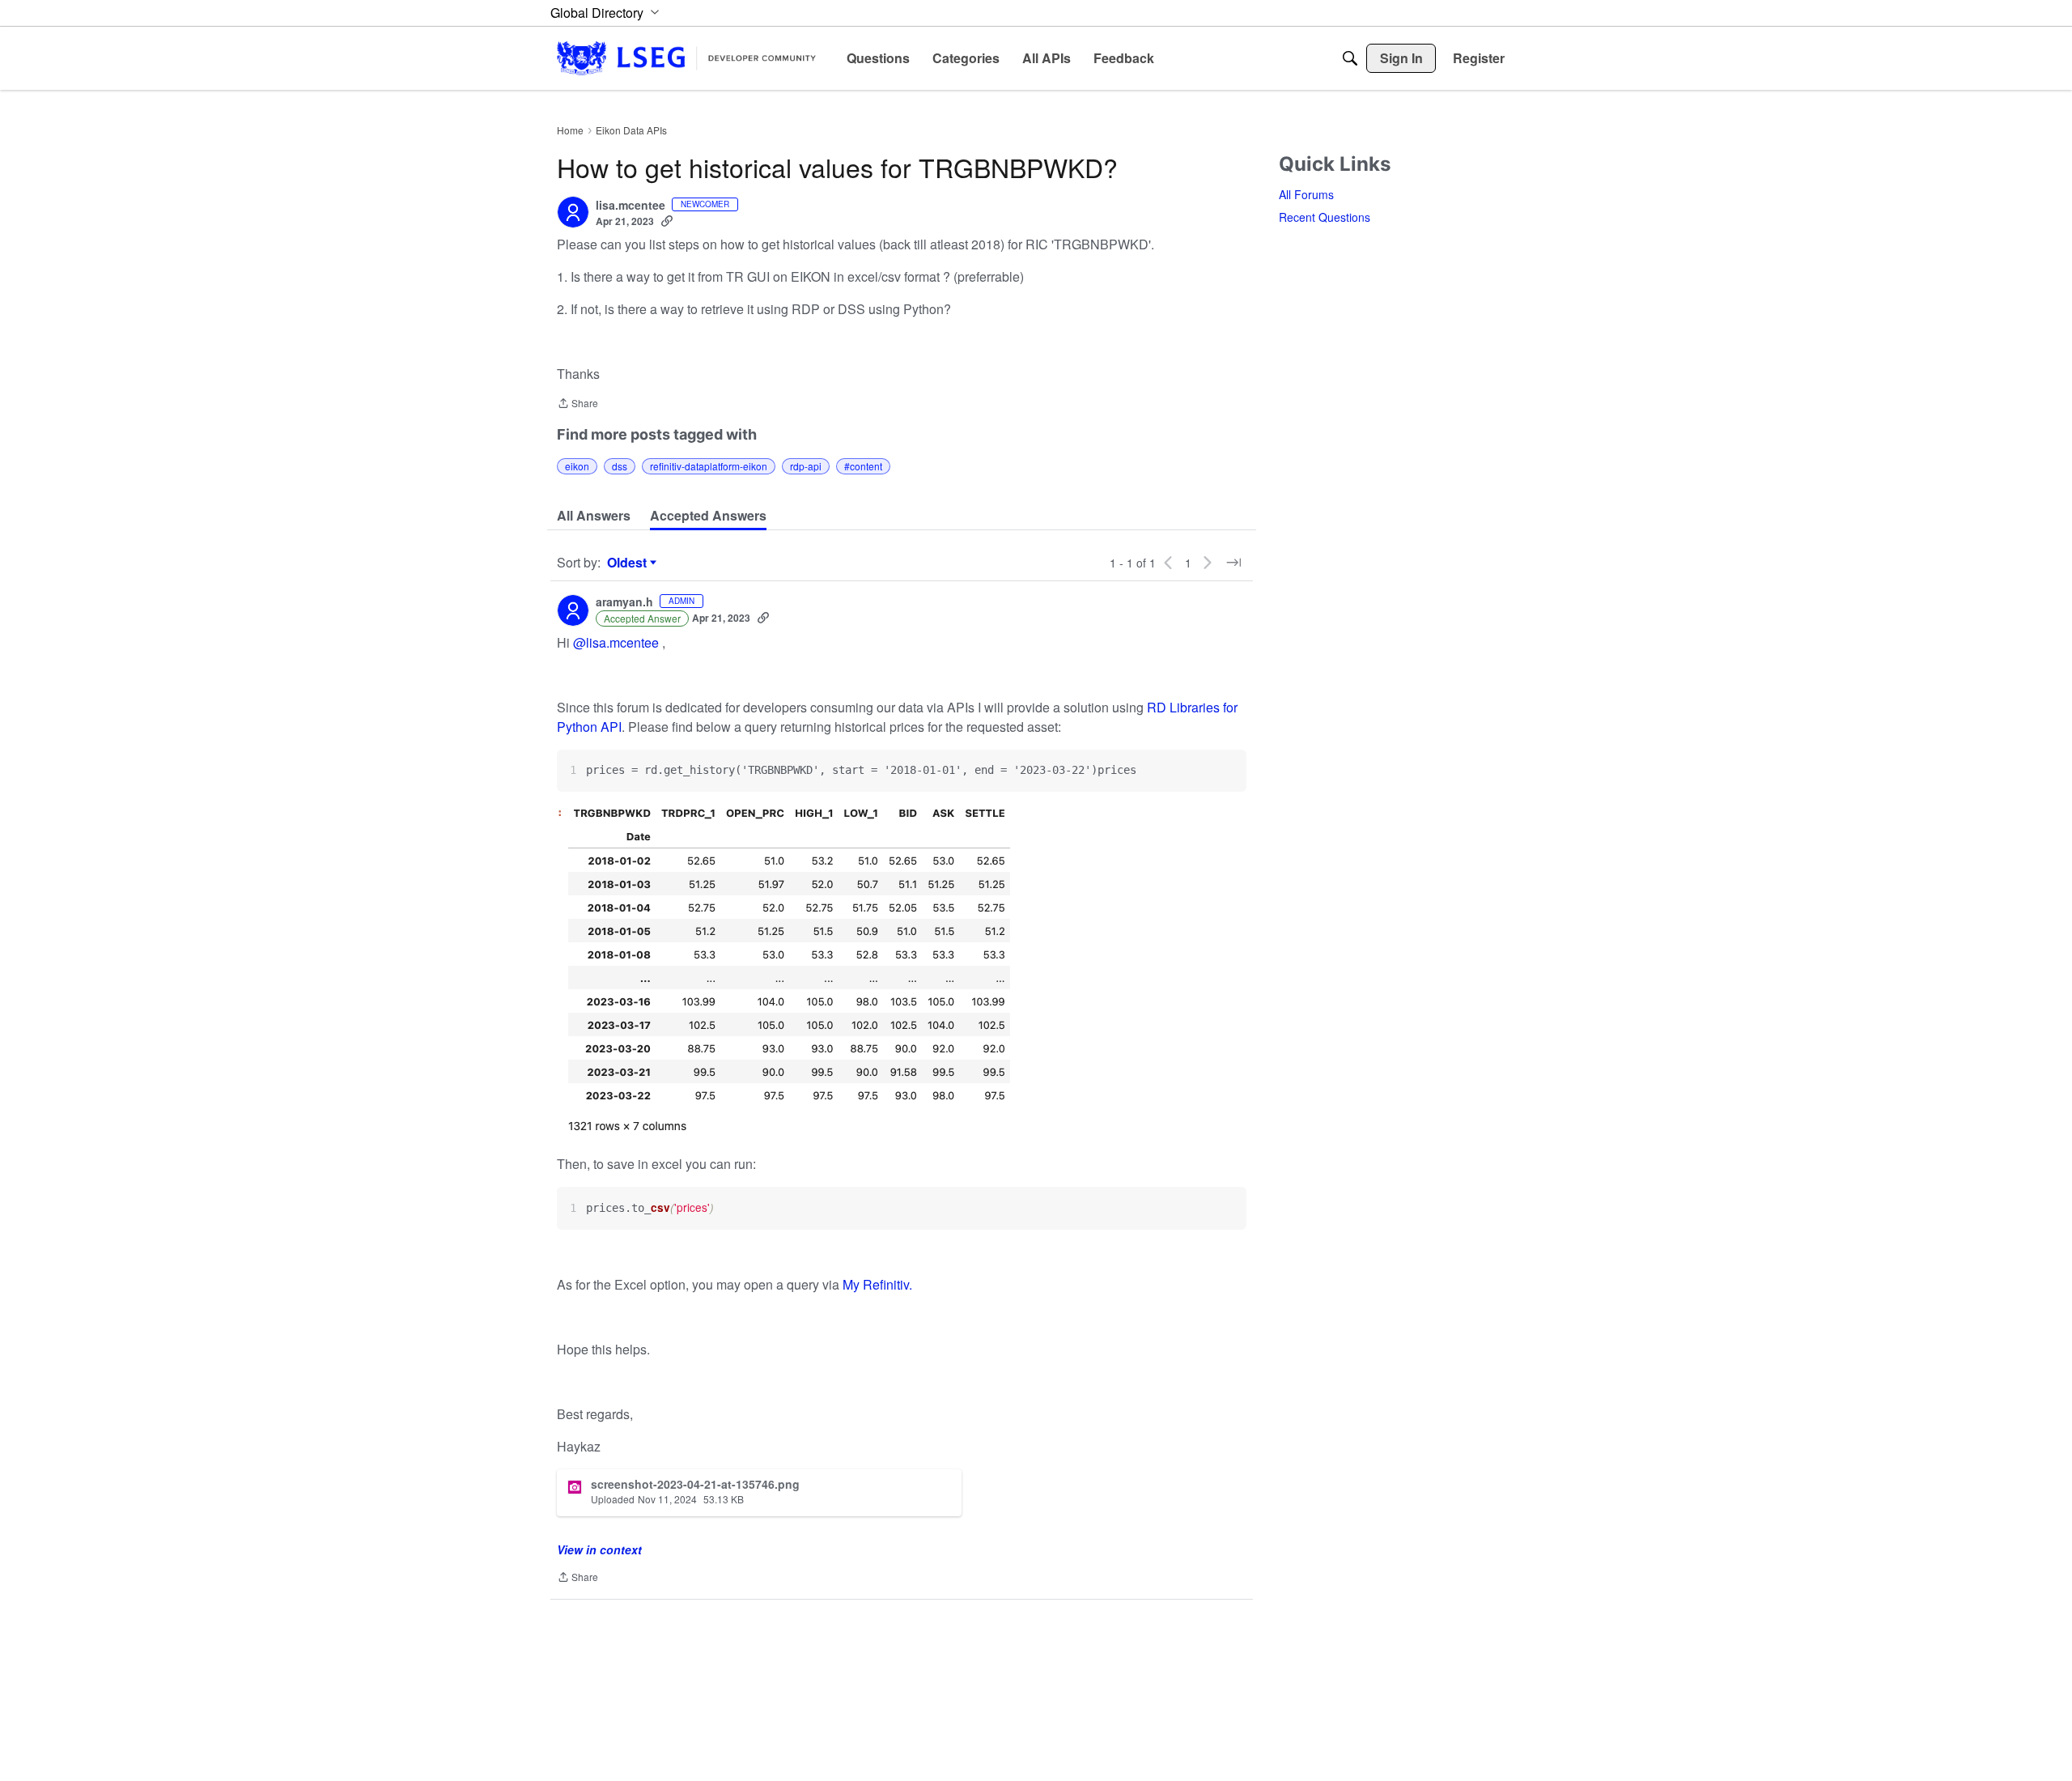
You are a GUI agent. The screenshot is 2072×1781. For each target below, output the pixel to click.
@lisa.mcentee (616, 642)
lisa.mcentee (631, 206)
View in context (599, 1549)
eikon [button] (577, 466)
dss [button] (620, 466)
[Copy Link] (667, 221)
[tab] (594, 516)
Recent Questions (1325, 217)
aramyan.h (624, 602)
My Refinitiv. (877, 1284)
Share (577, 404)
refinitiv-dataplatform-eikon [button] (709, 466)
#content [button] (863, 466)
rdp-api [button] (806, 466)
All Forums (1306, 194)
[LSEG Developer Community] (686, 58)
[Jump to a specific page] (1233, 563)
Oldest (629, 563)
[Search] (1350, 58)
